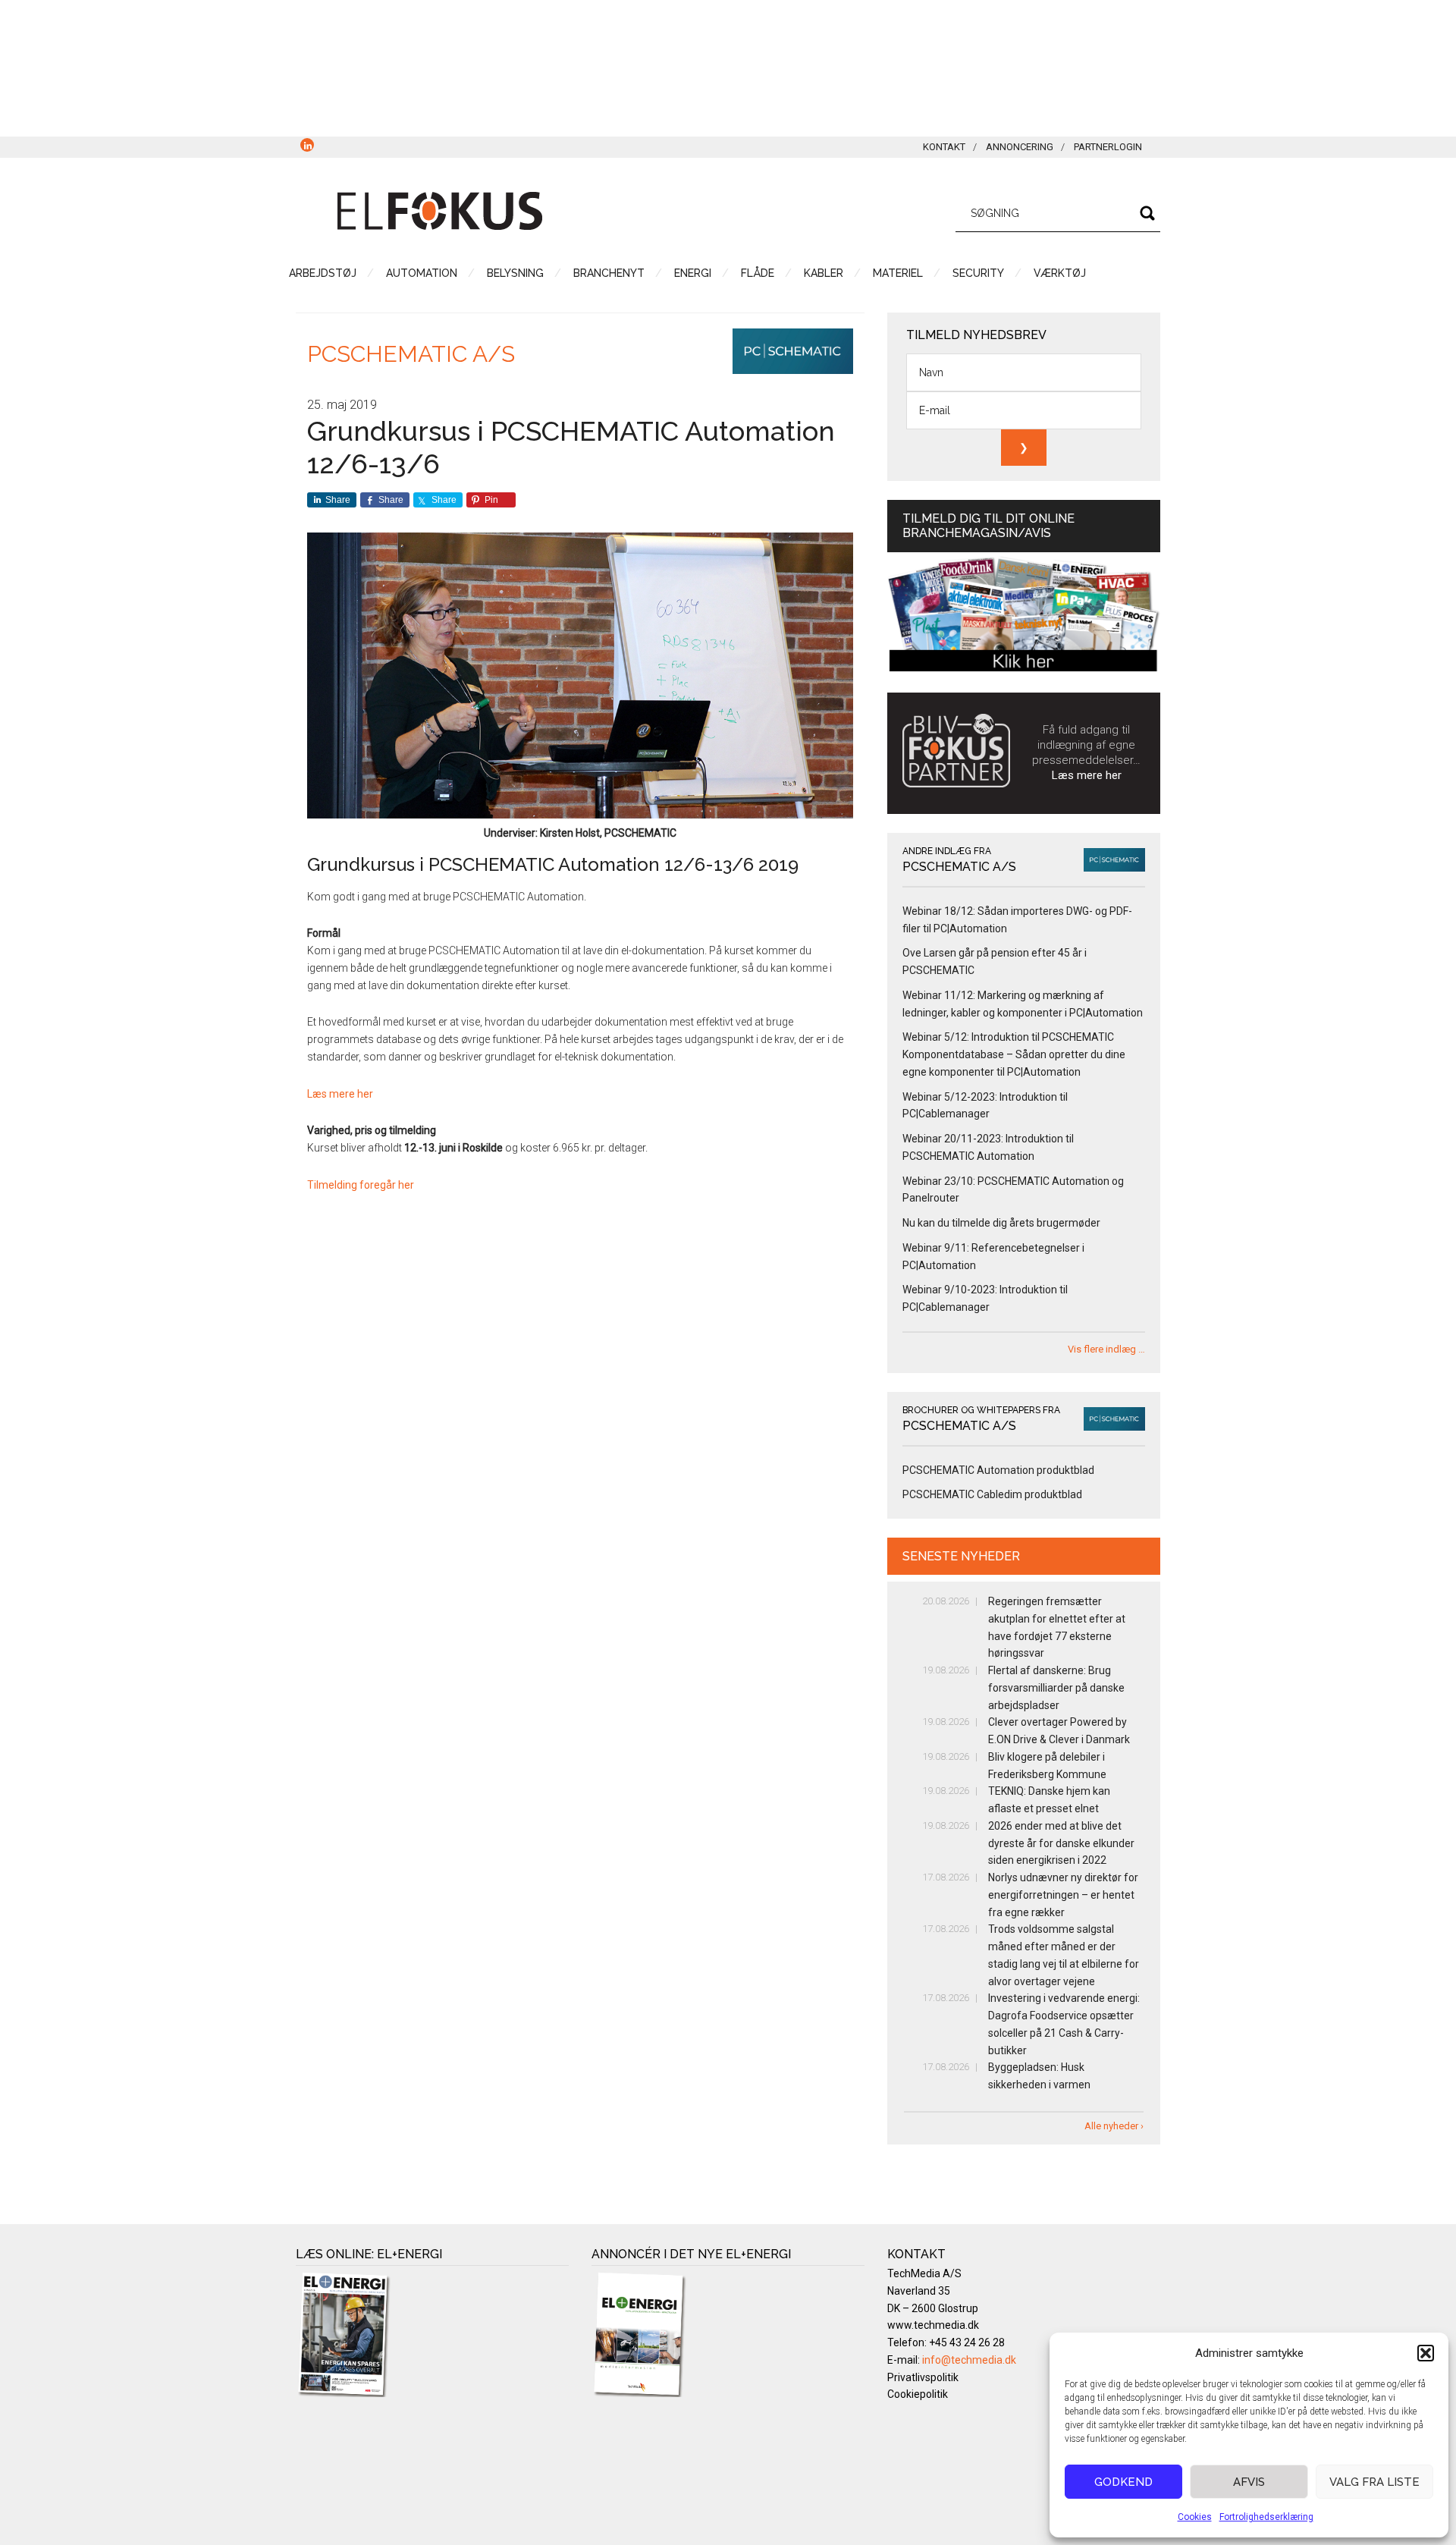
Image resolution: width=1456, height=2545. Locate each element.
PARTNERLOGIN (1108, 147)
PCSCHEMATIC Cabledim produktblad (992, 1494)
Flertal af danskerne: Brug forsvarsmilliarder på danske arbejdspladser (1056, 1688)
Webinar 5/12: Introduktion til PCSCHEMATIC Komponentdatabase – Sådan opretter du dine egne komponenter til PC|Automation (1014, 1054)
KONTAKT (944, 147)
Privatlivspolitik (923, 2377)
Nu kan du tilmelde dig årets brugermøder (1001, 1223)
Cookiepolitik (918, 2394)
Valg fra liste (1374, 2482)
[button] (1426, 2353)
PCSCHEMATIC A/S (411, 354)
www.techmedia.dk (933, 2325)
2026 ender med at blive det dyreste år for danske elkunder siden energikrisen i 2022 (1061, 1843)
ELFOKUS (440, 211)
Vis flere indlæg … (1106, 1349)
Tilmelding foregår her (361, 1185)
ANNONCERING (1020, 147)
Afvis (1249, 2482)
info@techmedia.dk (969, 2360)
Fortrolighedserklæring (1266, 2517)
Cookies (1195, 2517)
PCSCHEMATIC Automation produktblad (998, 1470)
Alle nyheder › (1114, 2126)
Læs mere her (340, 1094)
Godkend (1123, 2482)
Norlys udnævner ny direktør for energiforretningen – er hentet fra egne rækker (1063, 1895)
